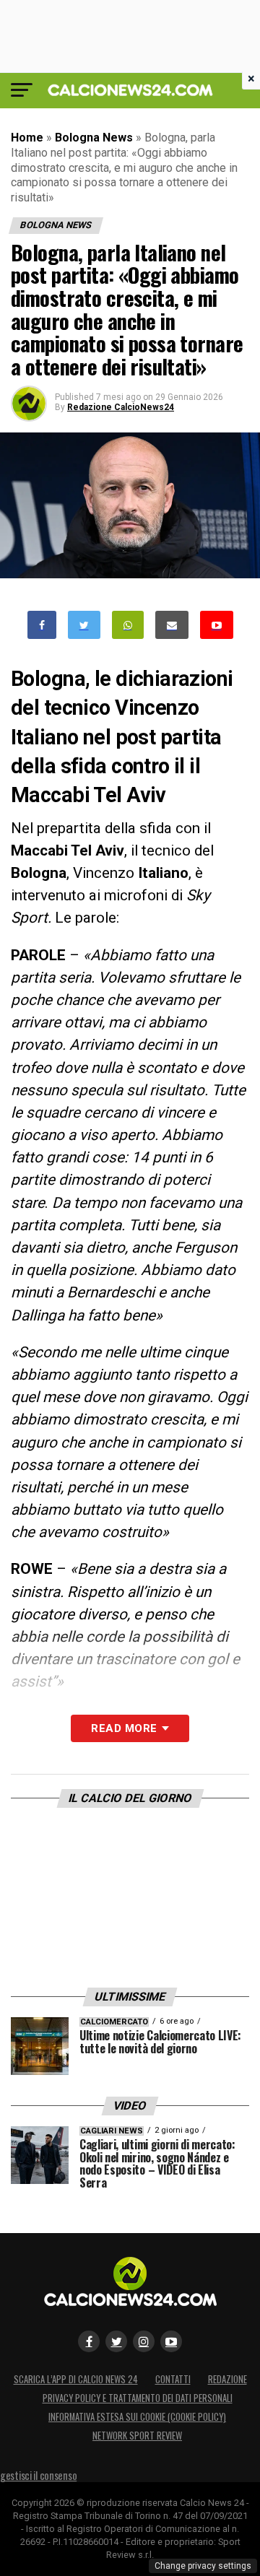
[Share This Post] (128, 625)
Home (27, 138)
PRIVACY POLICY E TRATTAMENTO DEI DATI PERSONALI (138, 2398)
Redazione (227, 2379)
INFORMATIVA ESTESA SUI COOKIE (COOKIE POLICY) (137, 2417)
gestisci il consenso (38, 2475)
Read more (124, 1728)
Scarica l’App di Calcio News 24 (76, 2379)
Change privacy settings (203, 2566)
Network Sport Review (137, 2436)
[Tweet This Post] (84, 625)
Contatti (173, 2379)
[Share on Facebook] (42, 625)
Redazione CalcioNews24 (121, 407)
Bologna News (94, 138)
